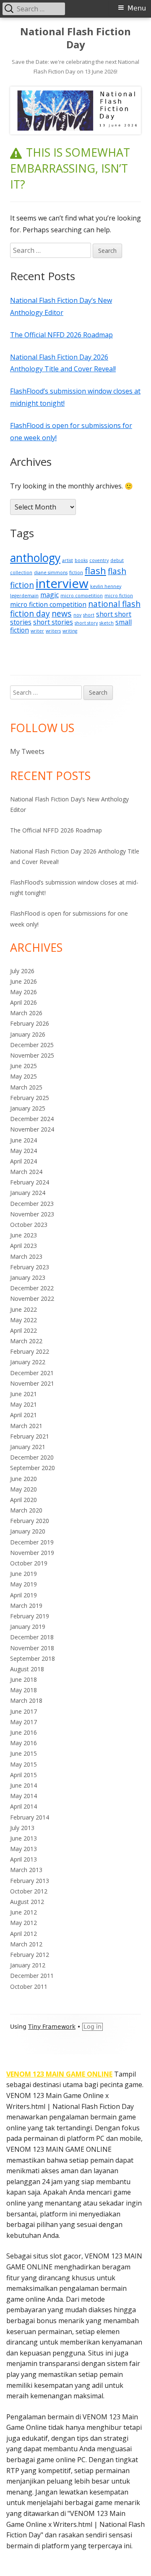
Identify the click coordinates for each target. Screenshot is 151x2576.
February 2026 (30, 1023)
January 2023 (28, 1277)
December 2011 (32, 1976)
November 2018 (32, 1648)
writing (70, 631)
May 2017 (23, 1722)
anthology (35, 558)
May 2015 (23, 1764)
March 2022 (26, 1341)
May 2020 (23, 1489)
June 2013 (23, 1838)
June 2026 (23, 981)
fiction (76, 572)
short (89, 615)
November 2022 (32, 1299)
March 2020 (26, 1510)
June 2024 (23, 1140)
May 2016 (23, 1743)
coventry (99, 560)
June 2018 (23, 1679)
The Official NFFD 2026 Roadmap (61, 335)
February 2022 (30, 1351)
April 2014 (23, 1806)
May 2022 (23, 1320)
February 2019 (30, 1616)
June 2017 (23, 1711)
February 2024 (30, 1182)
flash (95, 570)
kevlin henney (106, 586)
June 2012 (23, 1912)
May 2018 (23, 1690)
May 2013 (23, 1849)
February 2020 (30, 1521)
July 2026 (22, 971)
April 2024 (23, 1161)
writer (37, 631)
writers (53, 631)
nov (77, 615)
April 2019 (23, 1595)
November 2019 (32, 1553)
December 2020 (32, 1457)
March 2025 (26, 1087)
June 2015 (23, 1753)
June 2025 (23, 1066)
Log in (92, 2027)
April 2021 (23, 1415)
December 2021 (32, 1373)
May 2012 (23, 1923)
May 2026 (23, 992)
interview (62, 583)
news (62, 613)
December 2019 (32, 1542)
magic (49, 595)
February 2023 (30, 1267)
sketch (107, 623)
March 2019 (26, 1606)
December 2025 (32, 1045)
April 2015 (23, 1775)
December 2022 (32, 1288)
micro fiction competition (48, 604)
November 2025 (32, 1055)
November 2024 (32, 1129)
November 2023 (32, 1214)
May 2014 (23, 1796)
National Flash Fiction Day (75, 38)
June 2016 (23, 1732)
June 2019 (23, 1574)
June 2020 (23, 1479)
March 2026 (26, 1013)
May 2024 (23, 1151)
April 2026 (23, 1002)
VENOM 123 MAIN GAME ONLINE (59, 2074)
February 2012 (30, 1955)
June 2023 (23, 1235)
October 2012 (29, 1891)
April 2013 (23, 1859)
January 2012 (28, 1965)
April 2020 (23, 1500)
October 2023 (29, 1225)
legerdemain (24, 596)
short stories (53, 622)
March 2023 (26, 1256)
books (81, 560)
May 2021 (23, 1404)
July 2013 (22, 1828)
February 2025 (30, 1098)
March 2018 (26, 1700)
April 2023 (23, 1246)
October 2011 (29, 1986)
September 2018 (33, 1658)
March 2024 (26, 1172)
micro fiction (119, 596)
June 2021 (23, 1394)
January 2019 (28, 1627)
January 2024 (28, 1193)
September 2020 (33, 1468)
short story (86, 623)
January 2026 (28, 1034)
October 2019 (29, 1563)
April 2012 (23, 1934)
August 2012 (27, 1902)
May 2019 (23, 1584)
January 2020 (28, 1531)
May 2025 (23, 1076)
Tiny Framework (52, 2027)
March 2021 (26, 1426)
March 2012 (26, 1944)
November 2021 (32, 1383)
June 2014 (23, 1785)
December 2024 (32, 1119)
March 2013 (26, 1870)
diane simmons (51, 572)
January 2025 (28, 1108)
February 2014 (30, 1817)
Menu (137, 8)
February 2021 (30, 1436)
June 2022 (23, 1309)
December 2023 (32, 1204)
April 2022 (23, 1330)
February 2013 (30, 1881)
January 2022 (28, 1362)
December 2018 (32, 1637)
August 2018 (27, 1669)
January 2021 (28, 1447)
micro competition (82, 596)
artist (68, 560)
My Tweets (27, 751)
